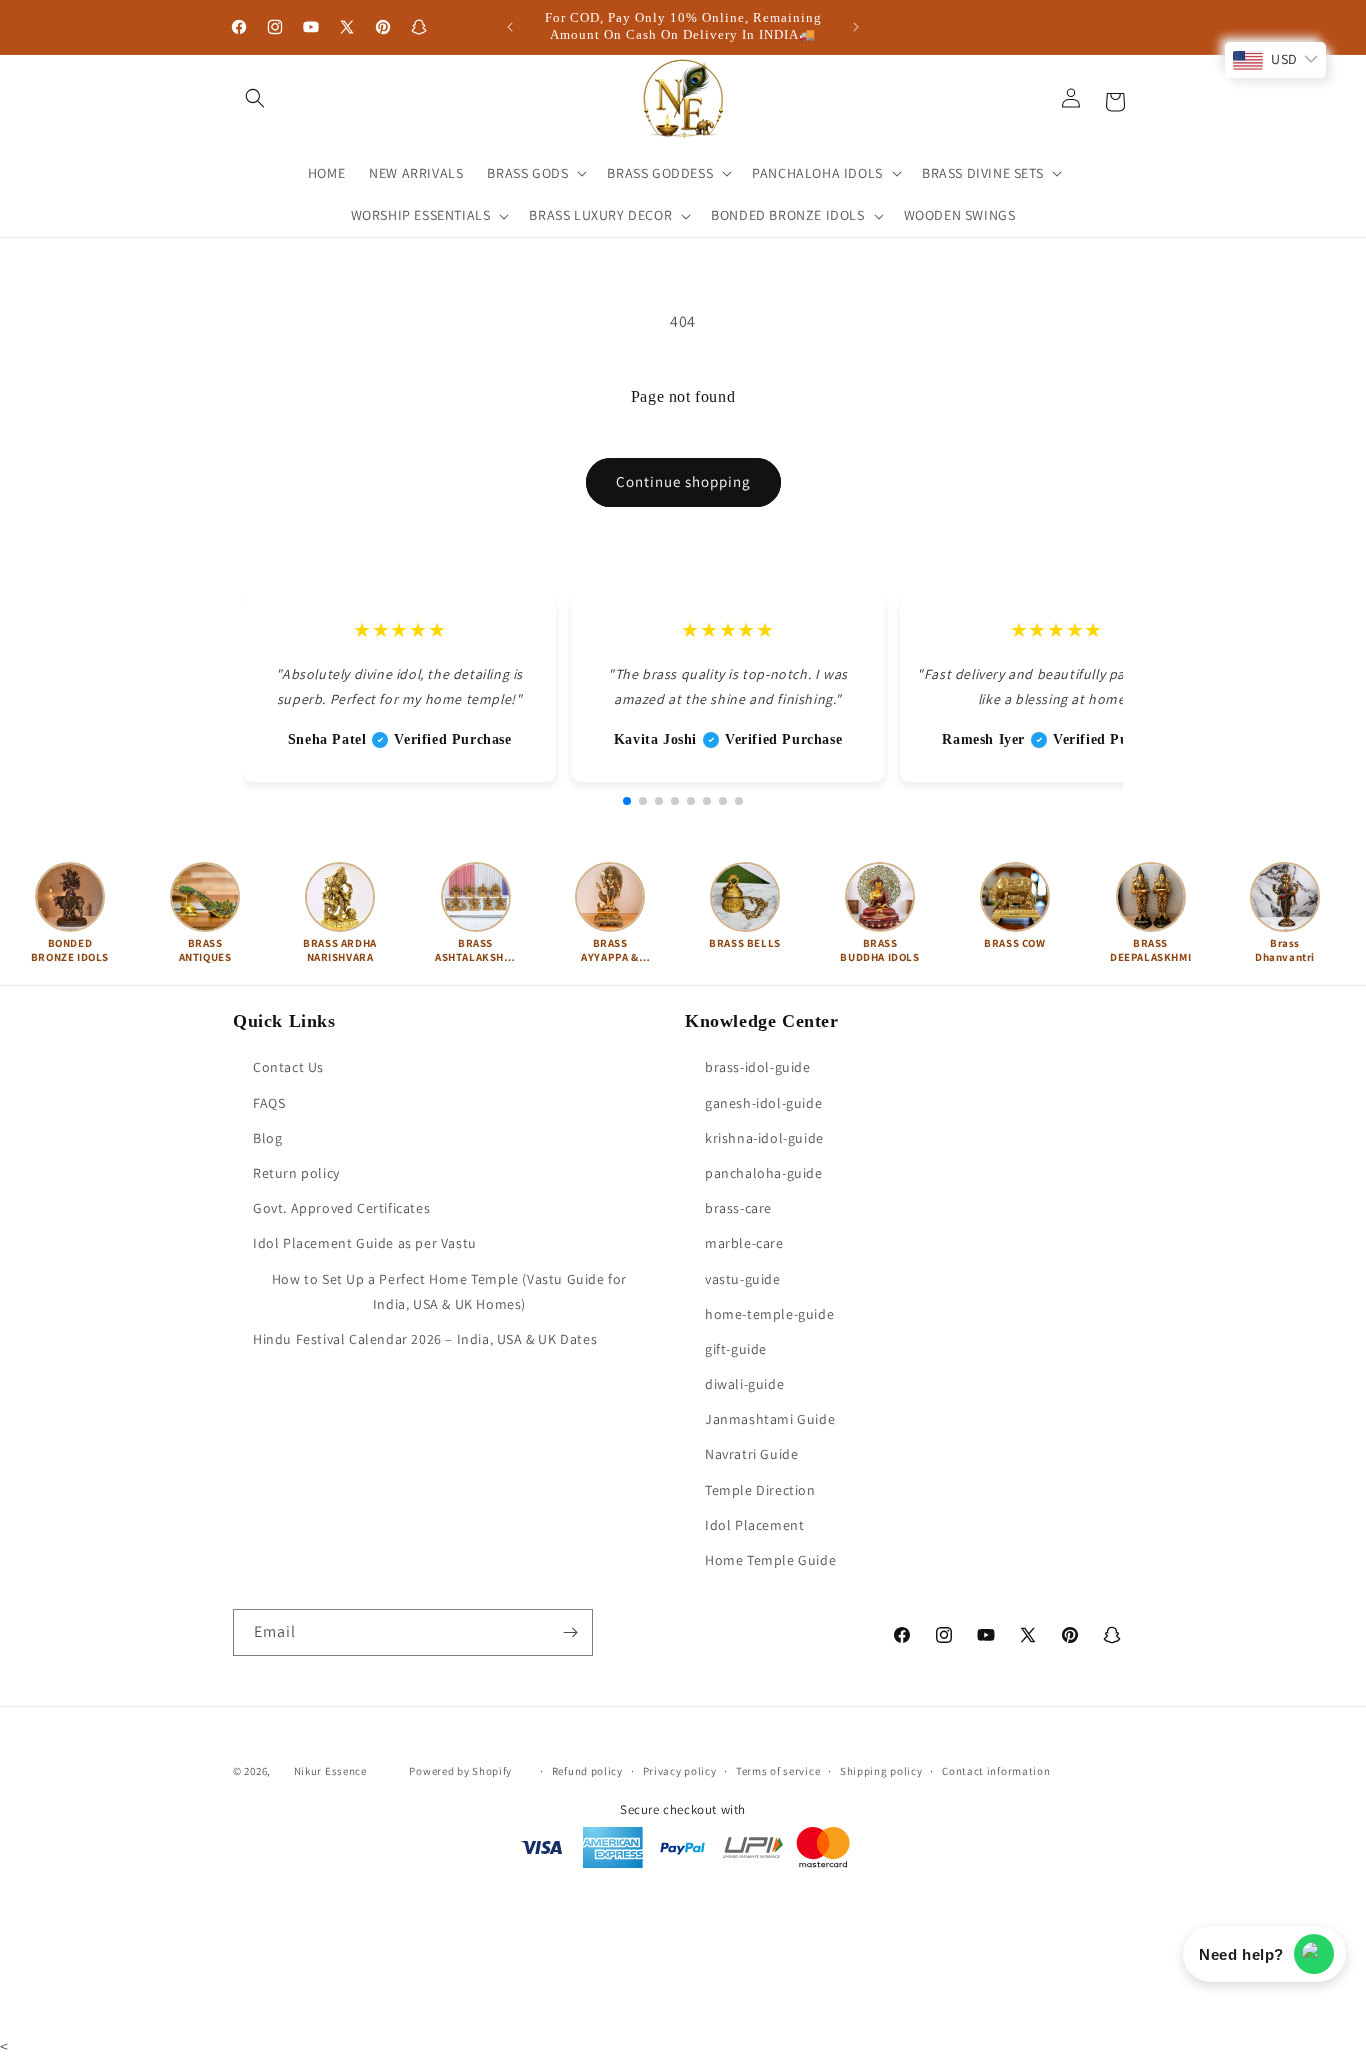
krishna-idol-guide (764, 1138)
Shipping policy (881, 1770)
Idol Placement (754, 1525)
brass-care (738, 1209)
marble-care (744, 1244)
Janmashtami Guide (770, 1420)
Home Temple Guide (770, 1560)
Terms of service (778, 1770)
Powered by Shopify (460, 1771)
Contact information (996, 1770)
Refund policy (587, 1770)
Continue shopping (683, 481)
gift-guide (736, 1349)
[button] (255, 98)
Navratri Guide (751, 1455)
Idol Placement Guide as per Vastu (365, 1244)
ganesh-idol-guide (763, 1103)
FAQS (269, 1103)
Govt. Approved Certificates (341, 1209)
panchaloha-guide (764, 1173)
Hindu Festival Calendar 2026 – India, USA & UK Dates (425, 1339)
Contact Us (288, 1068)
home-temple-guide (769, 1314)
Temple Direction (760, 1490)
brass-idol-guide (758, 1068)
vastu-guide (743, 1279)
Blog (267, 1138)
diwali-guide (744, 1384)
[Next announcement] (856, 27)
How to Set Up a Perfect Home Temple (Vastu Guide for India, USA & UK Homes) (449, 1291)
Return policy (296, 1173)
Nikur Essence (330, 1771)
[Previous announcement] (510, 27)
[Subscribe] (570, 1632)
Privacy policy (680, 1770)
